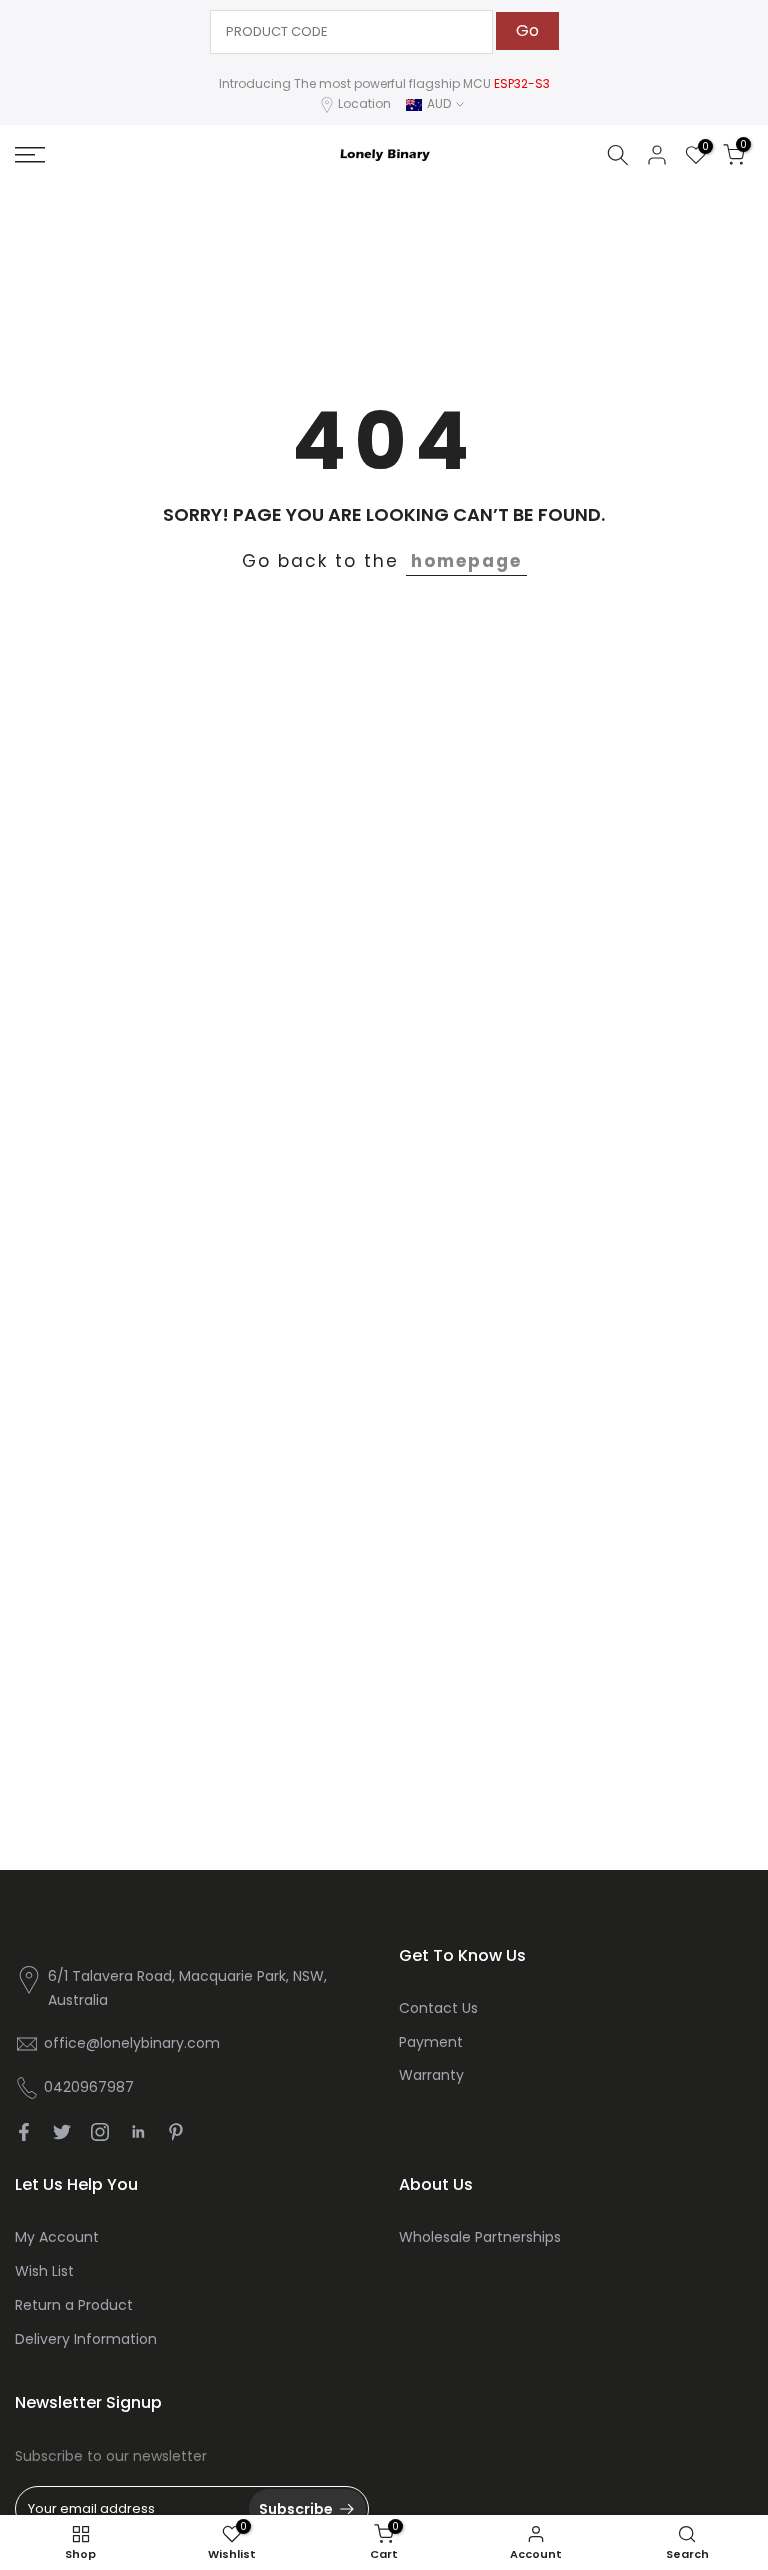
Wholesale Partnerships (480, 2237)
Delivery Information (86, 2339)
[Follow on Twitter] (62, 2132)
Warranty (431, 2075)
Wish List (44, 2271)
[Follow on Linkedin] (138, 2132)
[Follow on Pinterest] (176, 2132)
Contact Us (438, 2008)
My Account (57, 2237)
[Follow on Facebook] (24, 2132)
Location (364, 103)
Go (527, 30)
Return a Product (74, 2305)
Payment (431, 2042)
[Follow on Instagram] (100, 2132)
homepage (466, 561)
